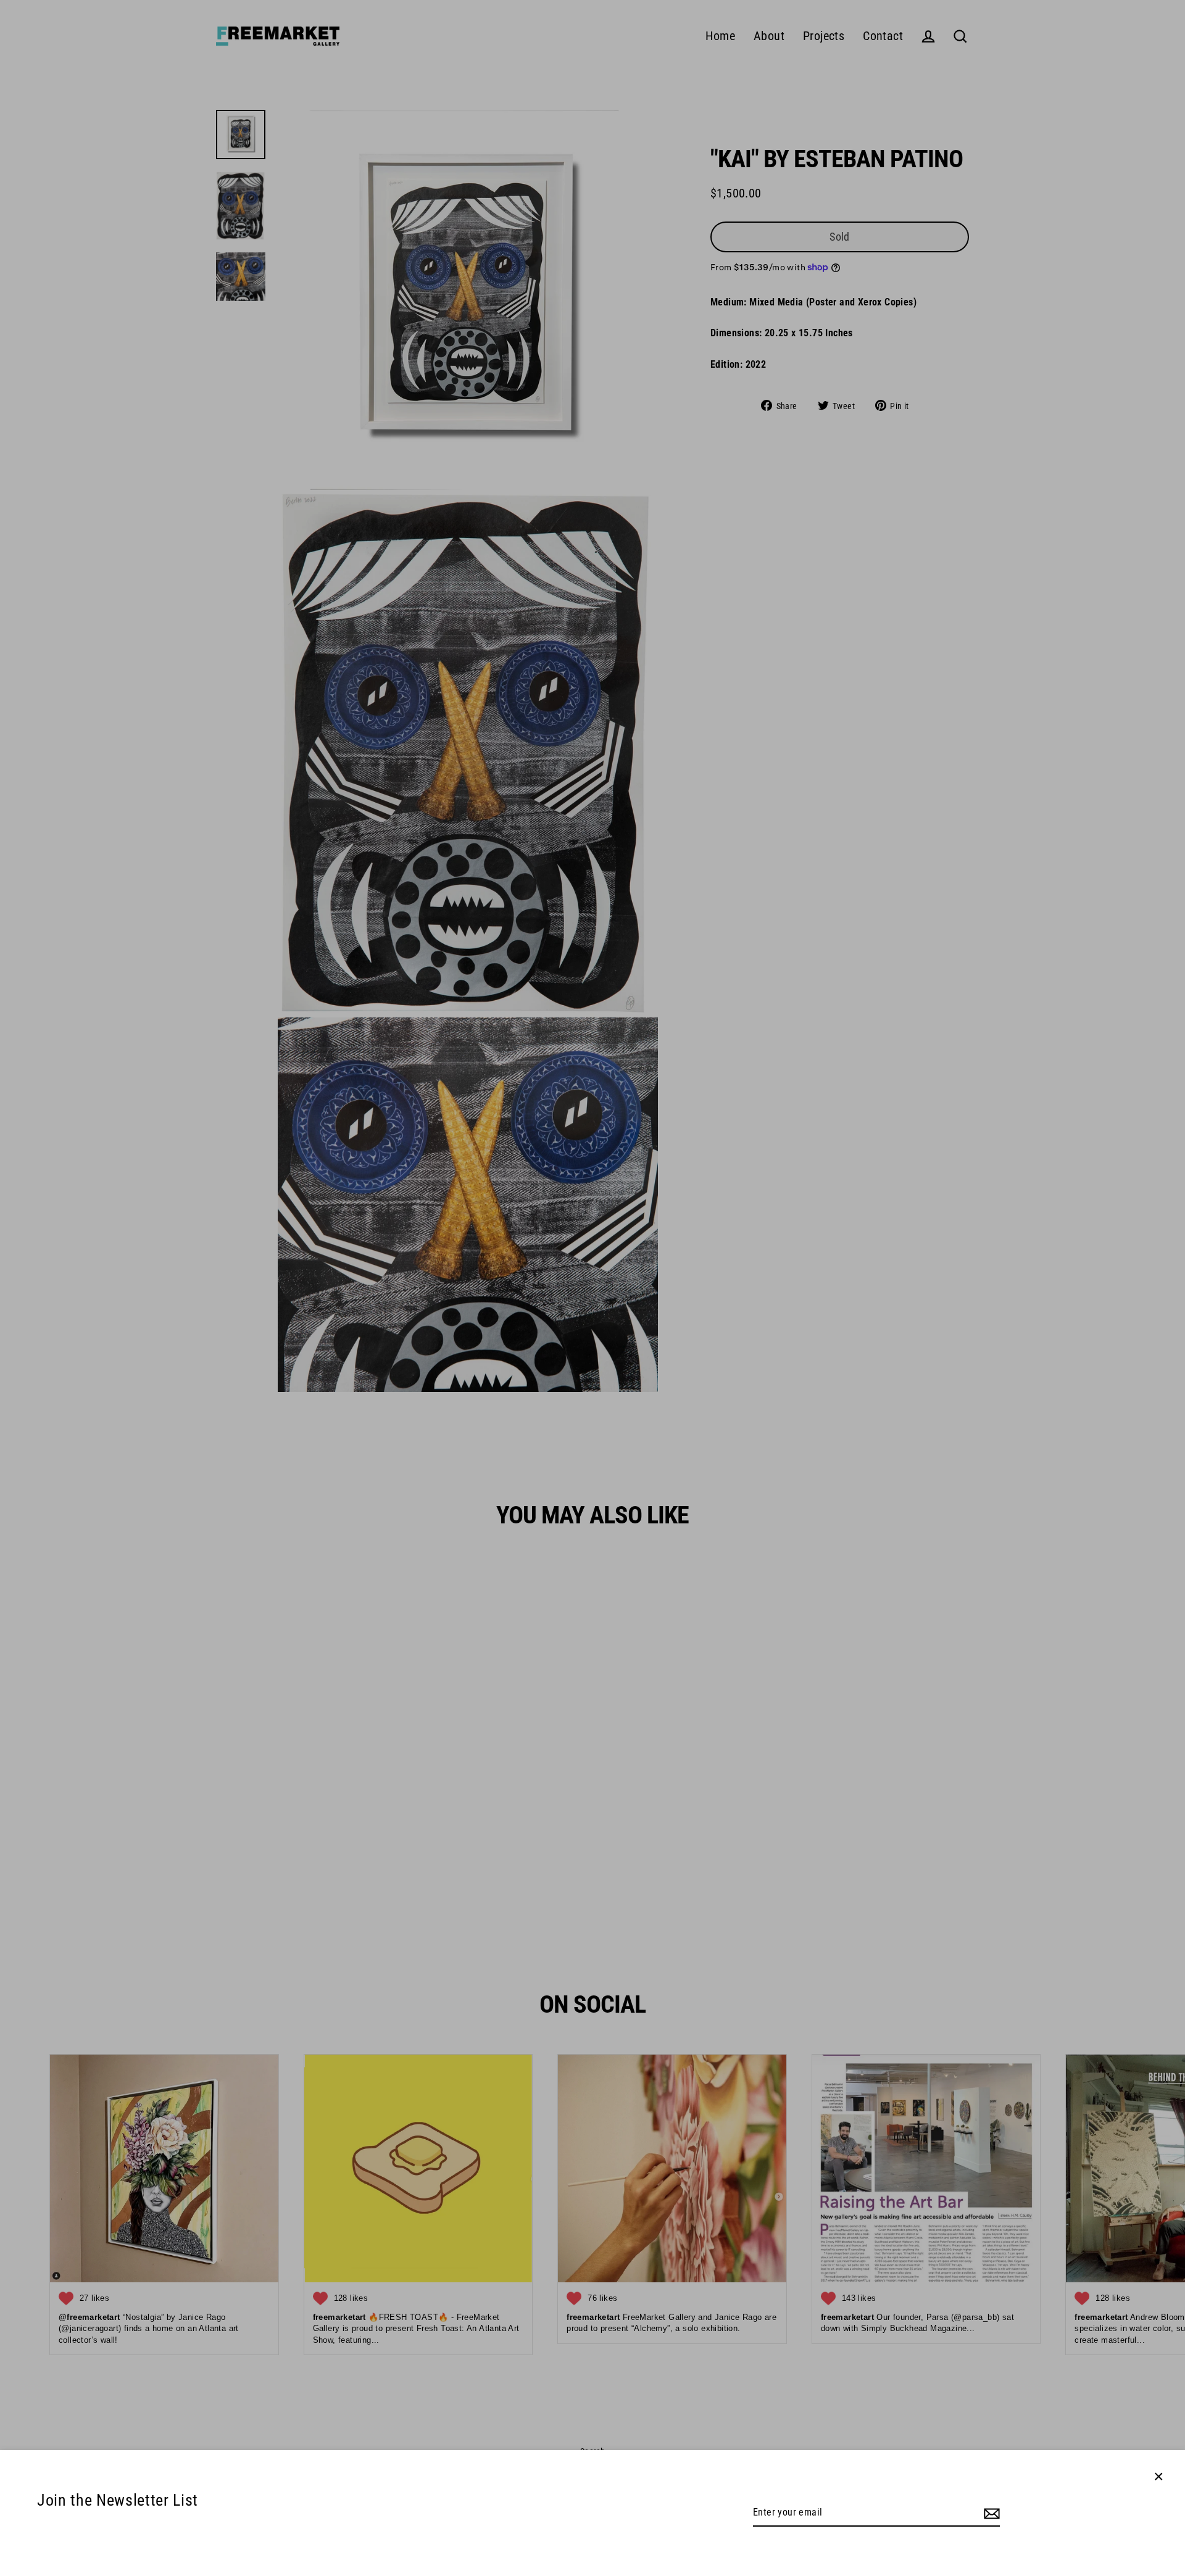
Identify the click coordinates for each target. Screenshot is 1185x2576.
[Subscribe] (990, 2513)
